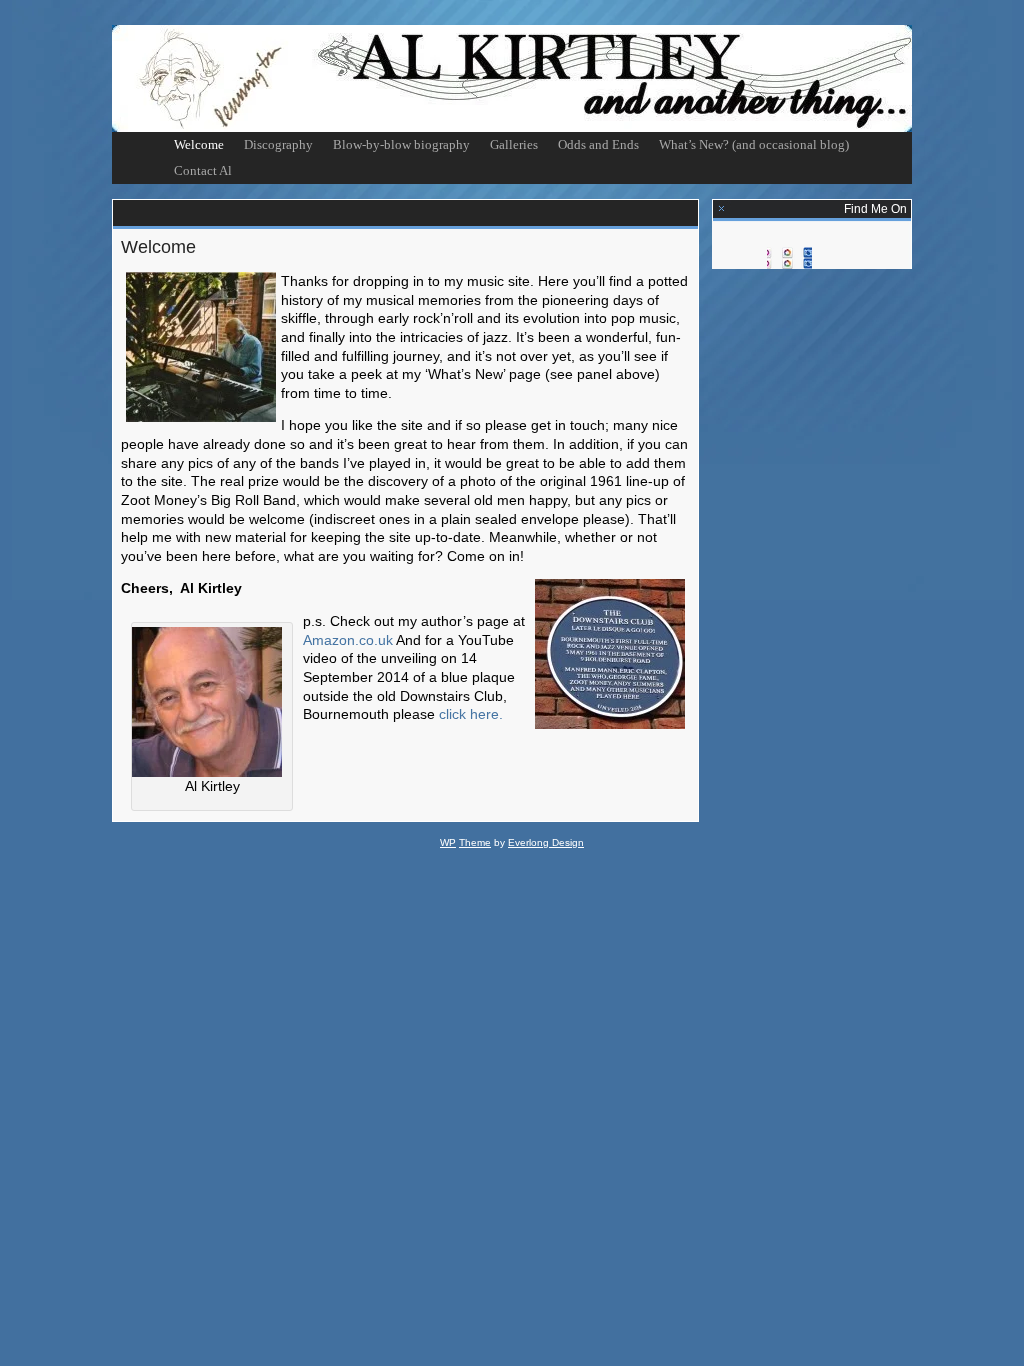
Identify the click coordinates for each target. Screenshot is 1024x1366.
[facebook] (789, 253)
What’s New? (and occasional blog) (754, 144)
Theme (475, 842)
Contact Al (203, 170)
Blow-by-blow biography (401, 144)
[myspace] (744, 253)
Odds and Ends (598, 144)
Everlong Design (546, 842)
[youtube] (834, 253)
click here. (471, 714)
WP (448, 842)
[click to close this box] (722, 209)
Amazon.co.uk (348, 640)
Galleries (514, 144)
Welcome (199, 144)
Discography (278, 144)
